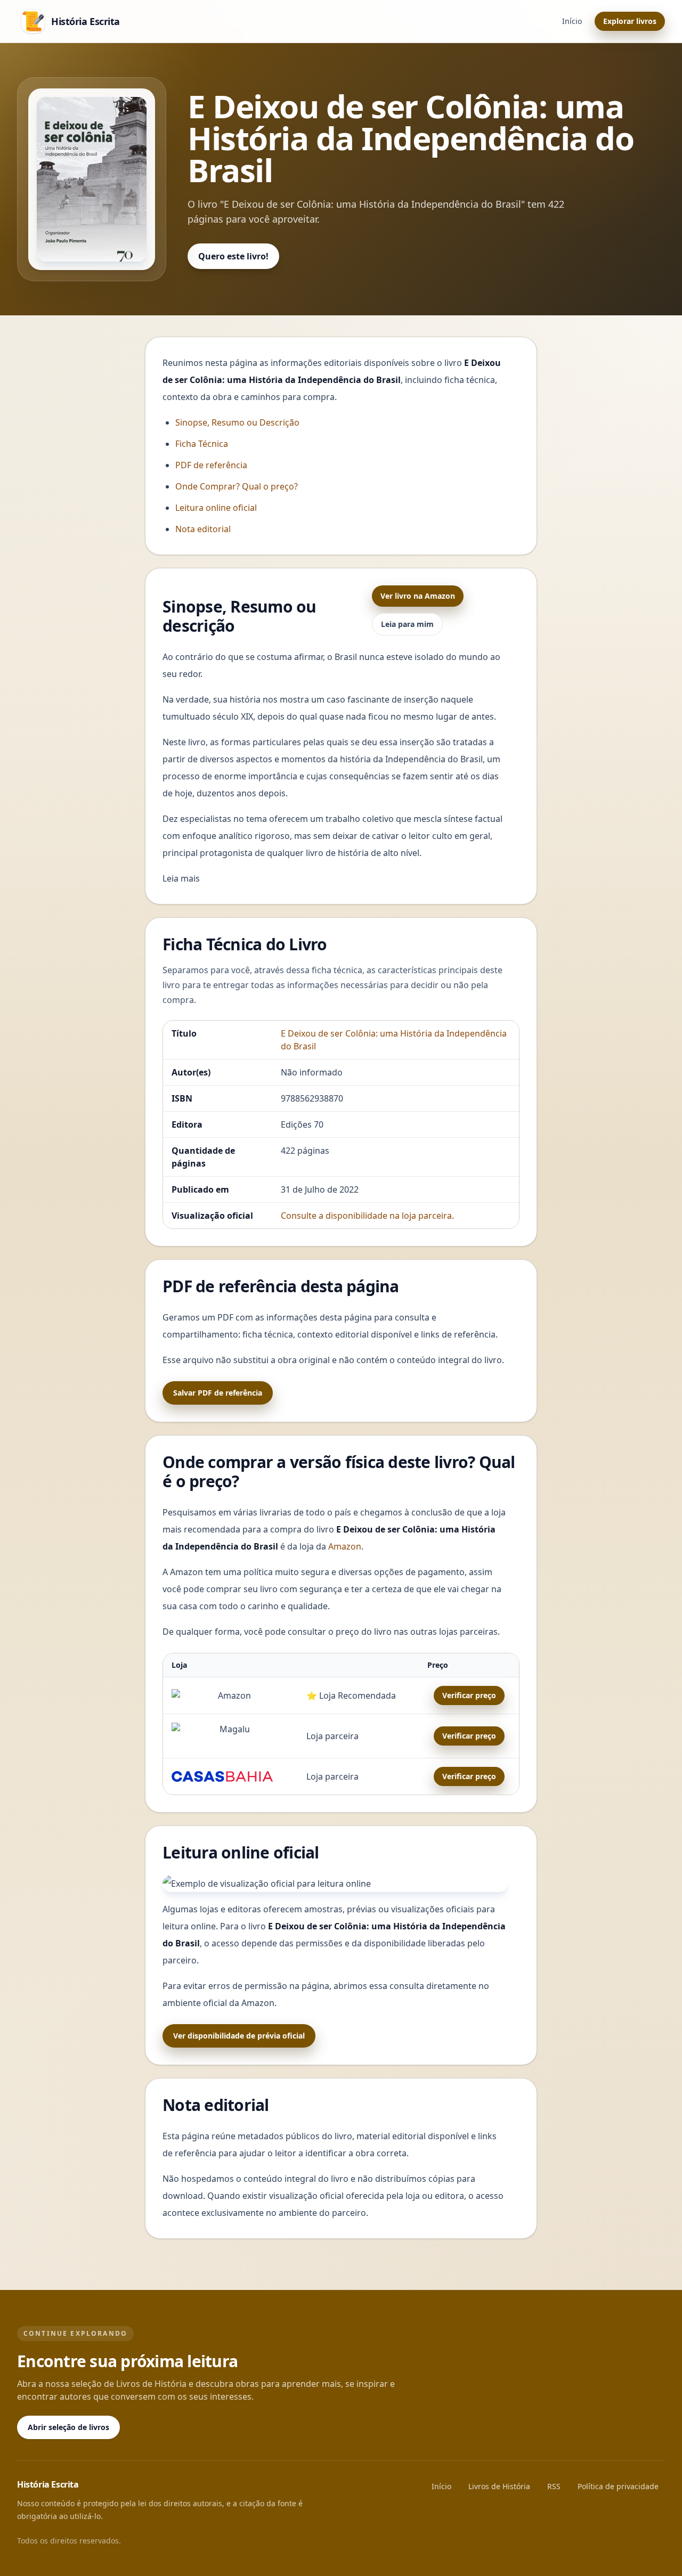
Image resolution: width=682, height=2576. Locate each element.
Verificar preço (469, 1695)
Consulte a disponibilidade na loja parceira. (367, 1216)
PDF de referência (211, 465)
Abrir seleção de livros (68, 2427)
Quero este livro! (233, 256)
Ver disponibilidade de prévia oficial (239, 2036)
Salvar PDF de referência (218, 1393)
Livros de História (499, 2486)
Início (572, 21)
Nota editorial (203, 529)
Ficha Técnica (202, 444)
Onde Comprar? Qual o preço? (237, 486)
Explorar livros (630, 21)
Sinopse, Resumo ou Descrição (237, 422)
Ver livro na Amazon (418, 596)
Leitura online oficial (216, 508)
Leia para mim (407, 624)
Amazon (345, 1546)
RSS (554, 2486)
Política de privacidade (618, 2486)
